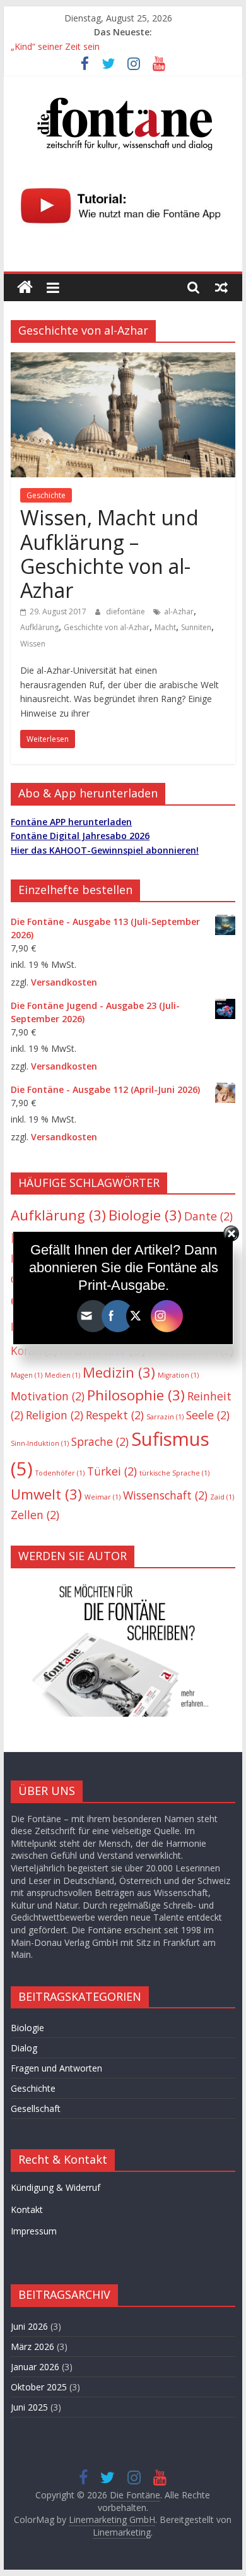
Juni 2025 (29, 2407)
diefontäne (126, 611)
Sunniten (196, 627)
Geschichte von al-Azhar (107, 627)
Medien (62, 1375)
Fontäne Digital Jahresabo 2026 (80, 836)
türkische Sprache (174, 1473)
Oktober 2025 (39, 2387)
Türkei (112, 1471)
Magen (26, 1375)
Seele (208, 1415)
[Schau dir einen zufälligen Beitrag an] (221, 287)
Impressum (34, 2231)
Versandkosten (64, 982)
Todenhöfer (60, 1473)
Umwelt (46, 1494)
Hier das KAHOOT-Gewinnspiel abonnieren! (105, 850)
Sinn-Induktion (40, 1443)
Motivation (48, 1396)
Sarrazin (165, 1417)
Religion (55, 1415)
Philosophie (136, 1395)
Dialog (24, 2048)
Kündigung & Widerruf (56, 2187)
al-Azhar (179, 611)
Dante (208, 1216)
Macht (165, 627)
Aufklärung (39, 627)
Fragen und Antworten (56, 2068)
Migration (178, 1375)
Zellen (35, 1515)
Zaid (222, 1497)
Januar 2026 (35, 2367)
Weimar (102, 1497)
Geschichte (46, 495)
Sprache (100, 1441)
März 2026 (32, 2346)
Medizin (119, 1372)
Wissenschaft (165, 1495)
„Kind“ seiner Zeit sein (55, 46)
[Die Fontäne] (25, 288)
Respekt (115, 1415)
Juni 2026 (29, 2326)
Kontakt (27, 2209)
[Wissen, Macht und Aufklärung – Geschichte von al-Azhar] (123, 360)
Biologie (145, 1215)
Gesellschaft (36, 2108)
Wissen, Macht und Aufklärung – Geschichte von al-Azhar (109, 554)
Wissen (33, 644)
